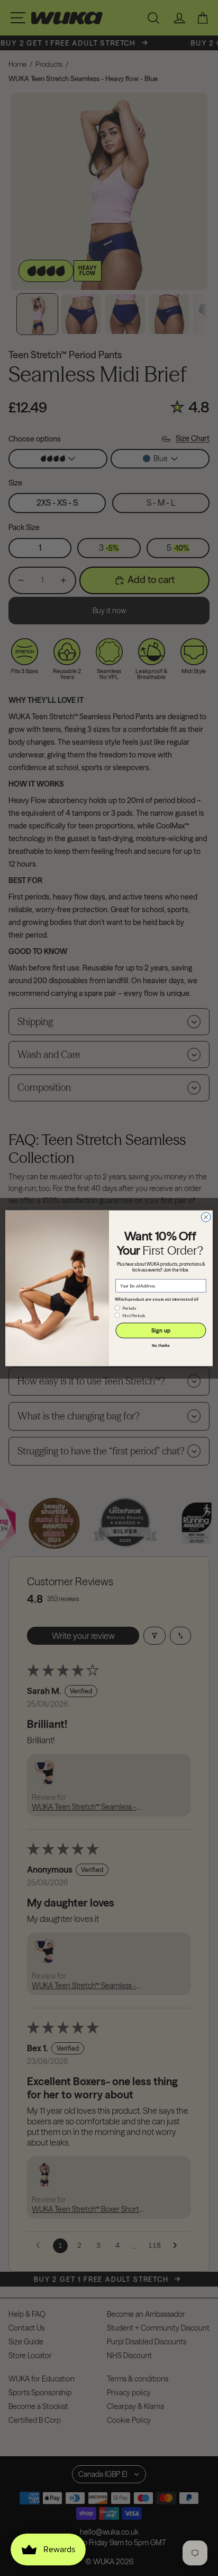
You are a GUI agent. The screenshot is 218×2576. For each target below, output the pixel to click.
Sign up (161, 1330)
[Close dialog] (206, 1217)
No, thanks (161, 1346)
